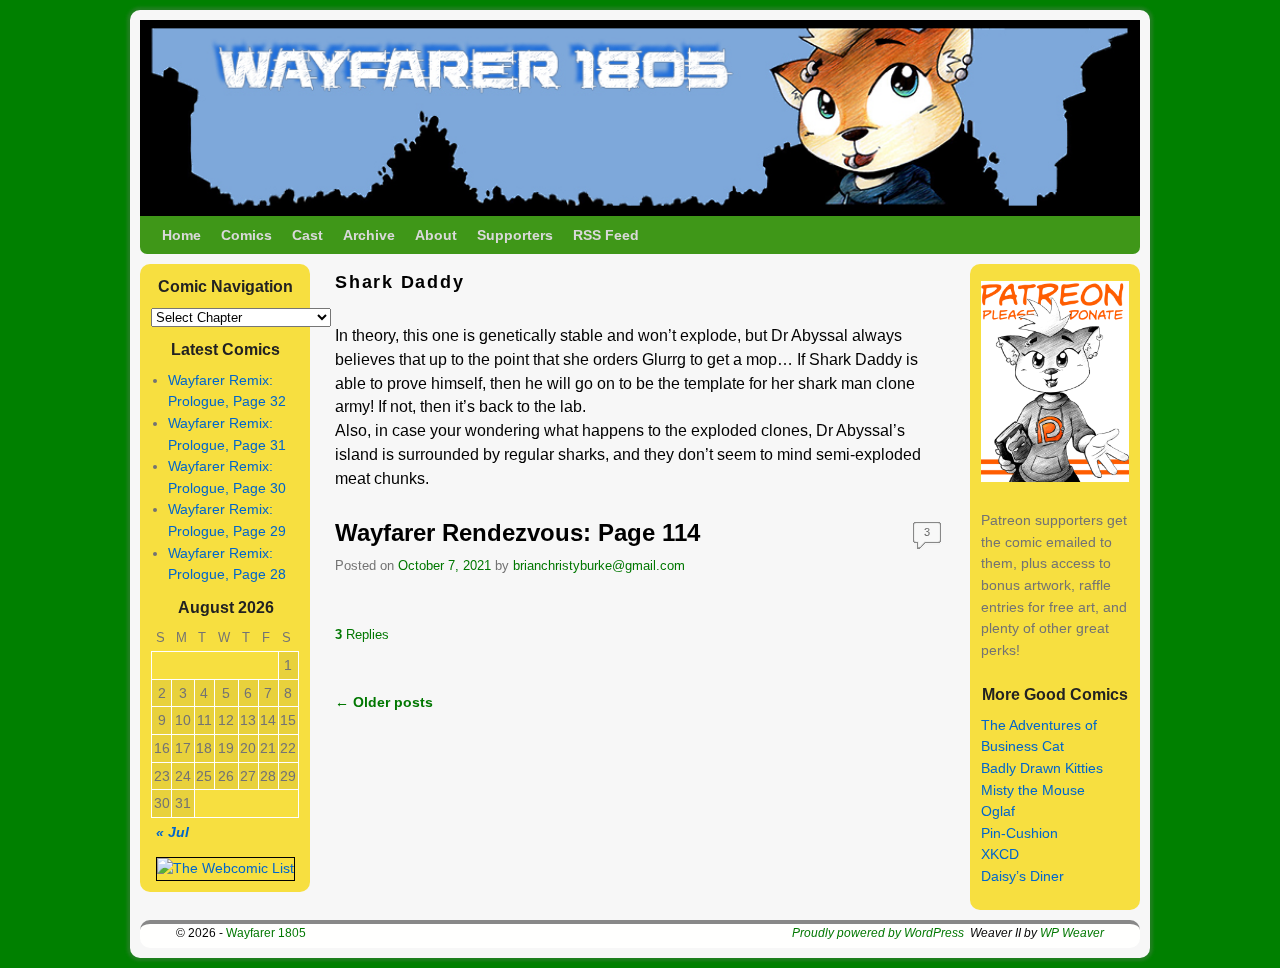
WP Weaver (1072, 933)
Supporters (515, 235)
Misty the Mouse (1033, 790)
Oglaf (998, 811)
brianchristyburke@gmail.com (599, 565)
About (436, 235)
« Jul (172, 832)
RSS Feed (606, 235)
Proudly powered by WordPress (878, 933)
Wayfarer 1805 (266, 933)
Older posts (384, 702)
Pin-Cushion (1019, 833)
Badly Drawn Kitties (1042, 768)
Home (181, 235)
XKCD (1000, 854)
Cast (307, 235)
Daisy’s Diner (1022, 876)
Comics (246, 235)
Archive (369, 235)
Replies (362, 634)
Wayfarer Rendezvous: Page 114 (517, 532)
